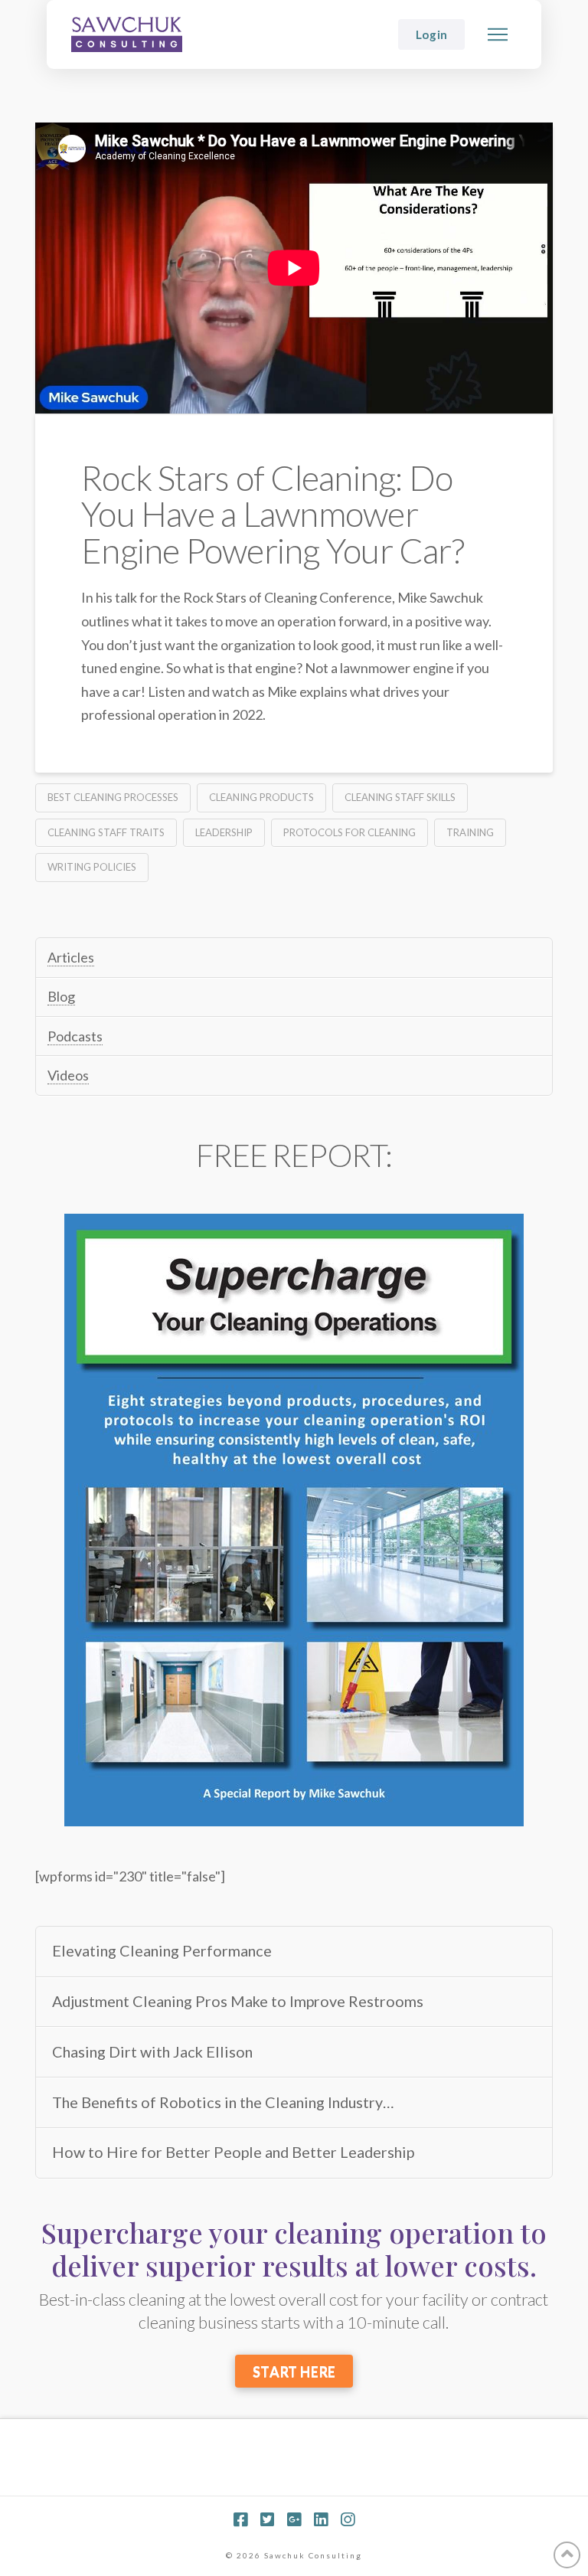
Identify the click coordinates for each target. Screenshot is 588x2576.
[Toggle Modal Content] (498, 34)
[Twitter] (267, 2520)
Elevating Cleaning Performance (162, 1951)
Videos (68, 1075)
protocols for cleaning (350, 832)
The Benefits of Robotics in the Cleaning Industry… (223, 2102)
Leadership (224, 832)
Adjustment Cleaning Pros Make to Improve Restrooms (238, 2001)
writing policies (92, 867)
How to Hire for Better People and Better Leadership (233, 2152)
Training (470, 832)
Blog (61, 996)
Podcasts (75, 1036)
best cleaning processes (113, 797)
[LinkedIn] (321, 2520)
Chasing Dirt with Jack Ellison (152, 2052)
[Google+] (294, 2520)
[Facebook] (240, 2520)
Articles (71, 957)
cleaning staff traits (106, 832)
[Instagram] (348, 2520)
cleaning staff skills (400, 797)
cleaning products (261, 797)
